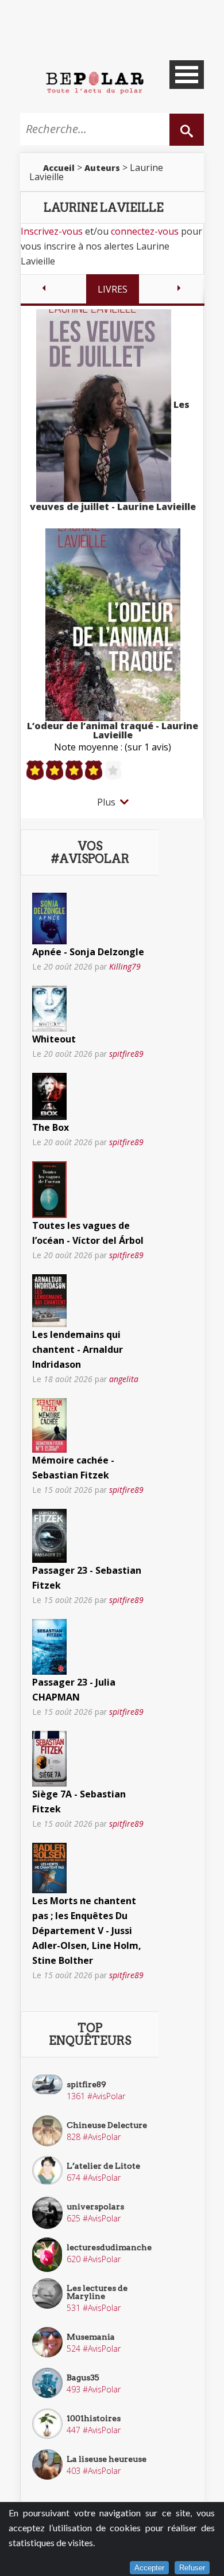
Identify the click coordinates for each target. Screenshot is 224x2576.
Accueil (59, 168)
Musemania (91, 2337)
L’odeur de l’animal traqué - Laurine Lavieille (113, 730)
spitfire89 (126, 1054)
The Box (51, 1127)
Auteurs (102, 168)
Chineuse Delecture (107, 2125)
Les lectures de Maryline (97, 2292)
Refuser (192, 2568)
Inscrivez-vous (52, 231)
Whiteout (54, 1039)
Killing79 (125, 966)
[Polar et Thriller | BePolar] (95, 82)
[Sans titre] (49, 917)
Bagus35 (83, 2377)
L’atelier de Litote (103, 2166)
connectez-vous (145, 231)
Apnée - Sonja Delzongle (88, 952)
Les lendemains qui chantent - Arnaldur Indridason (78, 1349)
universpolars (95, 2207)
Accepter (149, 2568)
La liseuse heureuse (107, 2459)
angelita (124, 1379)
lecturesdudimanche (109, 2247)
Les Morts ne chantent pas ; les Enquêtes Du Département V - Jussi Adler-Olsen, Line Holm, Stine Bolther (87, 1931)
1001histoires (94, 2418)
